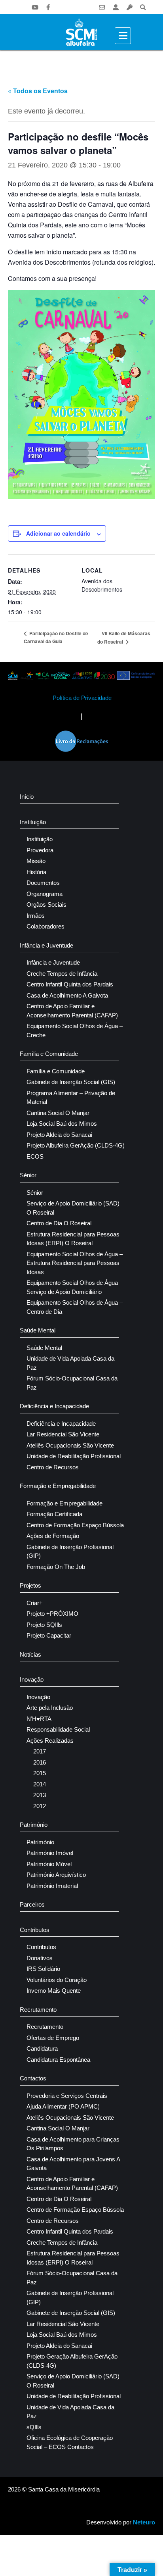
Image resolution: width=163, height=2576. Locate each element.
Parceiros (32, 1904)
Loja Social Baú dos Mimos (62, 1124)
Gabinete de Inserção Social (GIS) (71, 1082)
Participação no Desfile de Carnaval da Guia (56, 637)
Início (27, 797)
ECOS (35, 1156)
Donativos (40, 1958)
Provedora (40, 850)
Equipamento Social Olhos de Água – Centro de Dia (75, 1307)
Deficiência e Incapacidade (54, 1406)
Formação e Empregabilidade (58, 1486)
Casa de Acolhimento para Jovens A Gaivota (73, 2164)
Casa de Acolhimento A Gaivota (67, 995)
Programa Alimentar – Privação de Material (71, 1098)
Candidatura (42, 2048)
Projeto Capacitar (49, 1635)
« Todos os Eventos (38, 91)
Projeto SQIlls (44, 1625)
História (36, 872)
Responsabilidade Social (58, 1729)
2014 (40, 1784)
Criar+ (35, 1603)
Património (34, 1825)
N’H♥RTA (39, 1719)
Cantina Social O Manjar (58, 1113)
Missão (36, 861)
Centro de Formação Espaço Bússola (75, 1525)
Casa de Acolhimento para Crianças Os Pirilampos (73, 2144)
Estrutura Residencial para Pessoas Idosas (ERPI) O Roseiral (73, 1239)
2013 (40, 1795)
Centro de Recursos (53, 1467)
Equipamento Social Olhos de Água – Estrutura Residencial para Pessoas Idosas (75, 1263)
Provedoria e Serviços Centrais (67, 2096)
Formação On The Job (56, 1567)
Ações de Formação (53, 1536)
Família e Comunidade (49, 1054)
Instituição (33, 822)
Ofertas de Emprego (53, 2038)
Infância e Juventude (46, 945)
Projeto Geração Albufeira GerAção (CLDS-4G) (72, 2361)
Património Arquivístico (56, 1875)
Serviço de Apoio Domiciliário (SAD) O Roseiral (73, 1208)
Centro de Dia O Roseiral (59, 1223)
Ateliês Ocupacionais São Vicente (70, 1445)
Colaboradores (45, 926)
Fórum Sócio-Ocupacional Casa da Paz (72, 1383)
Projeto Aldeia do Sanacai (59, 1135)
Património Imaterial (52, 1886)
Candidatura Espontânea (58, 2060)
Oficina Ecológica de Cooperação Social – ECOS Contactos (70, 2442)
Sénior (28, 1175)
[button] (143, 7)
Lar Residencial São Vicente (63, 1434)
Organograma (45, 894)
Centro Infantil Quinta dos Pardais (70, 984)
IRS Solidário (43, 1969)
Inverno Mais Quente (54, 1991)
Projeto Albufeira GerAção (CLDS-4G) (76, 1145)
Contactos (33, 2078)
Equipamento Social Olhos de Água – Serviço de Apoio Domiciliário (75, 1287)
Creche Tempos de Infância (62, 974)
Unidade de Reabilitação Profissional (74, 1456)
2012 (40, 1806)
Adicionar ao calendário (58, 533)
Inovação (32, 1679)
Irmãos (36, 916)
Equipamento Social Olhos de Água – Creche (75, 1030)
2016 (40, 1762)
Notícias (30, 1654)
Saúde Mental (38, 1330)
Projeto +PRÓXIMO (52, 1614)
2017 (40, 1751)
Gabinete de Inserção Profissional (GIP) (70, 1551)
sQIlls (34, 2427)
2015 (40, 1773)
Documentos (43, 883)
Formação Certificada (54, 1514)
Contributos (35, 1930)
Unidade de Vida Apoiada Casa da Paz (70, 1363)
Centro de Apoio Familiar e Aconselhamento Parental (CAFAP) (72, 1011)
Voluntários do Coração (57, 1980)
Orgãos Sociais (46, 904)
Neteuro (144, 2522)
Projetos (30, 1585)
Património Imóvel (50, 1853)
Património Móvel (49, 1864)
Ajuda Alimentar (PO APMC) (63, 2106)
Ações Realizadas (50, 1741)
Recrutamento (38, 2010)
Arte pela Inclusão (50, 1708)
